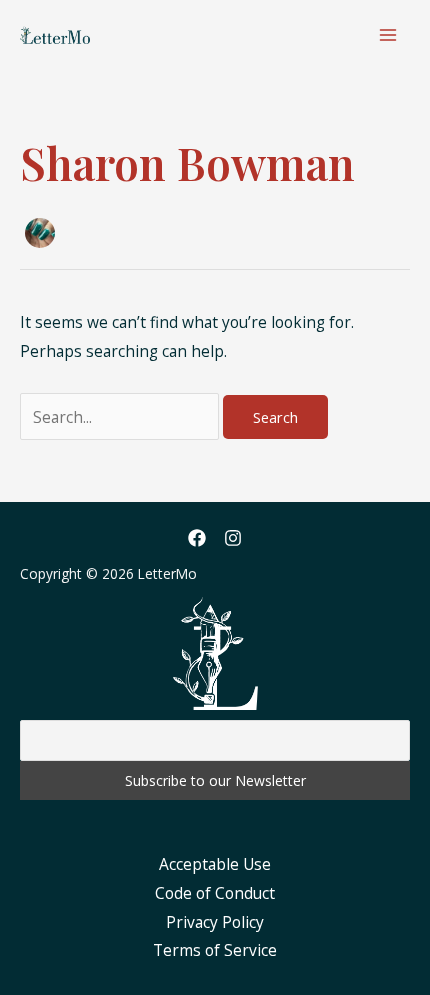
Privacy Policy (215, 922)
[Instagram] (233, 538)
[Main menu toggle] (388, 34)
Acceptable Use (215, 864)
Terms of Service (215, 950)
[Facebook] (197, 538)
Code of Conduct (215, 893)
